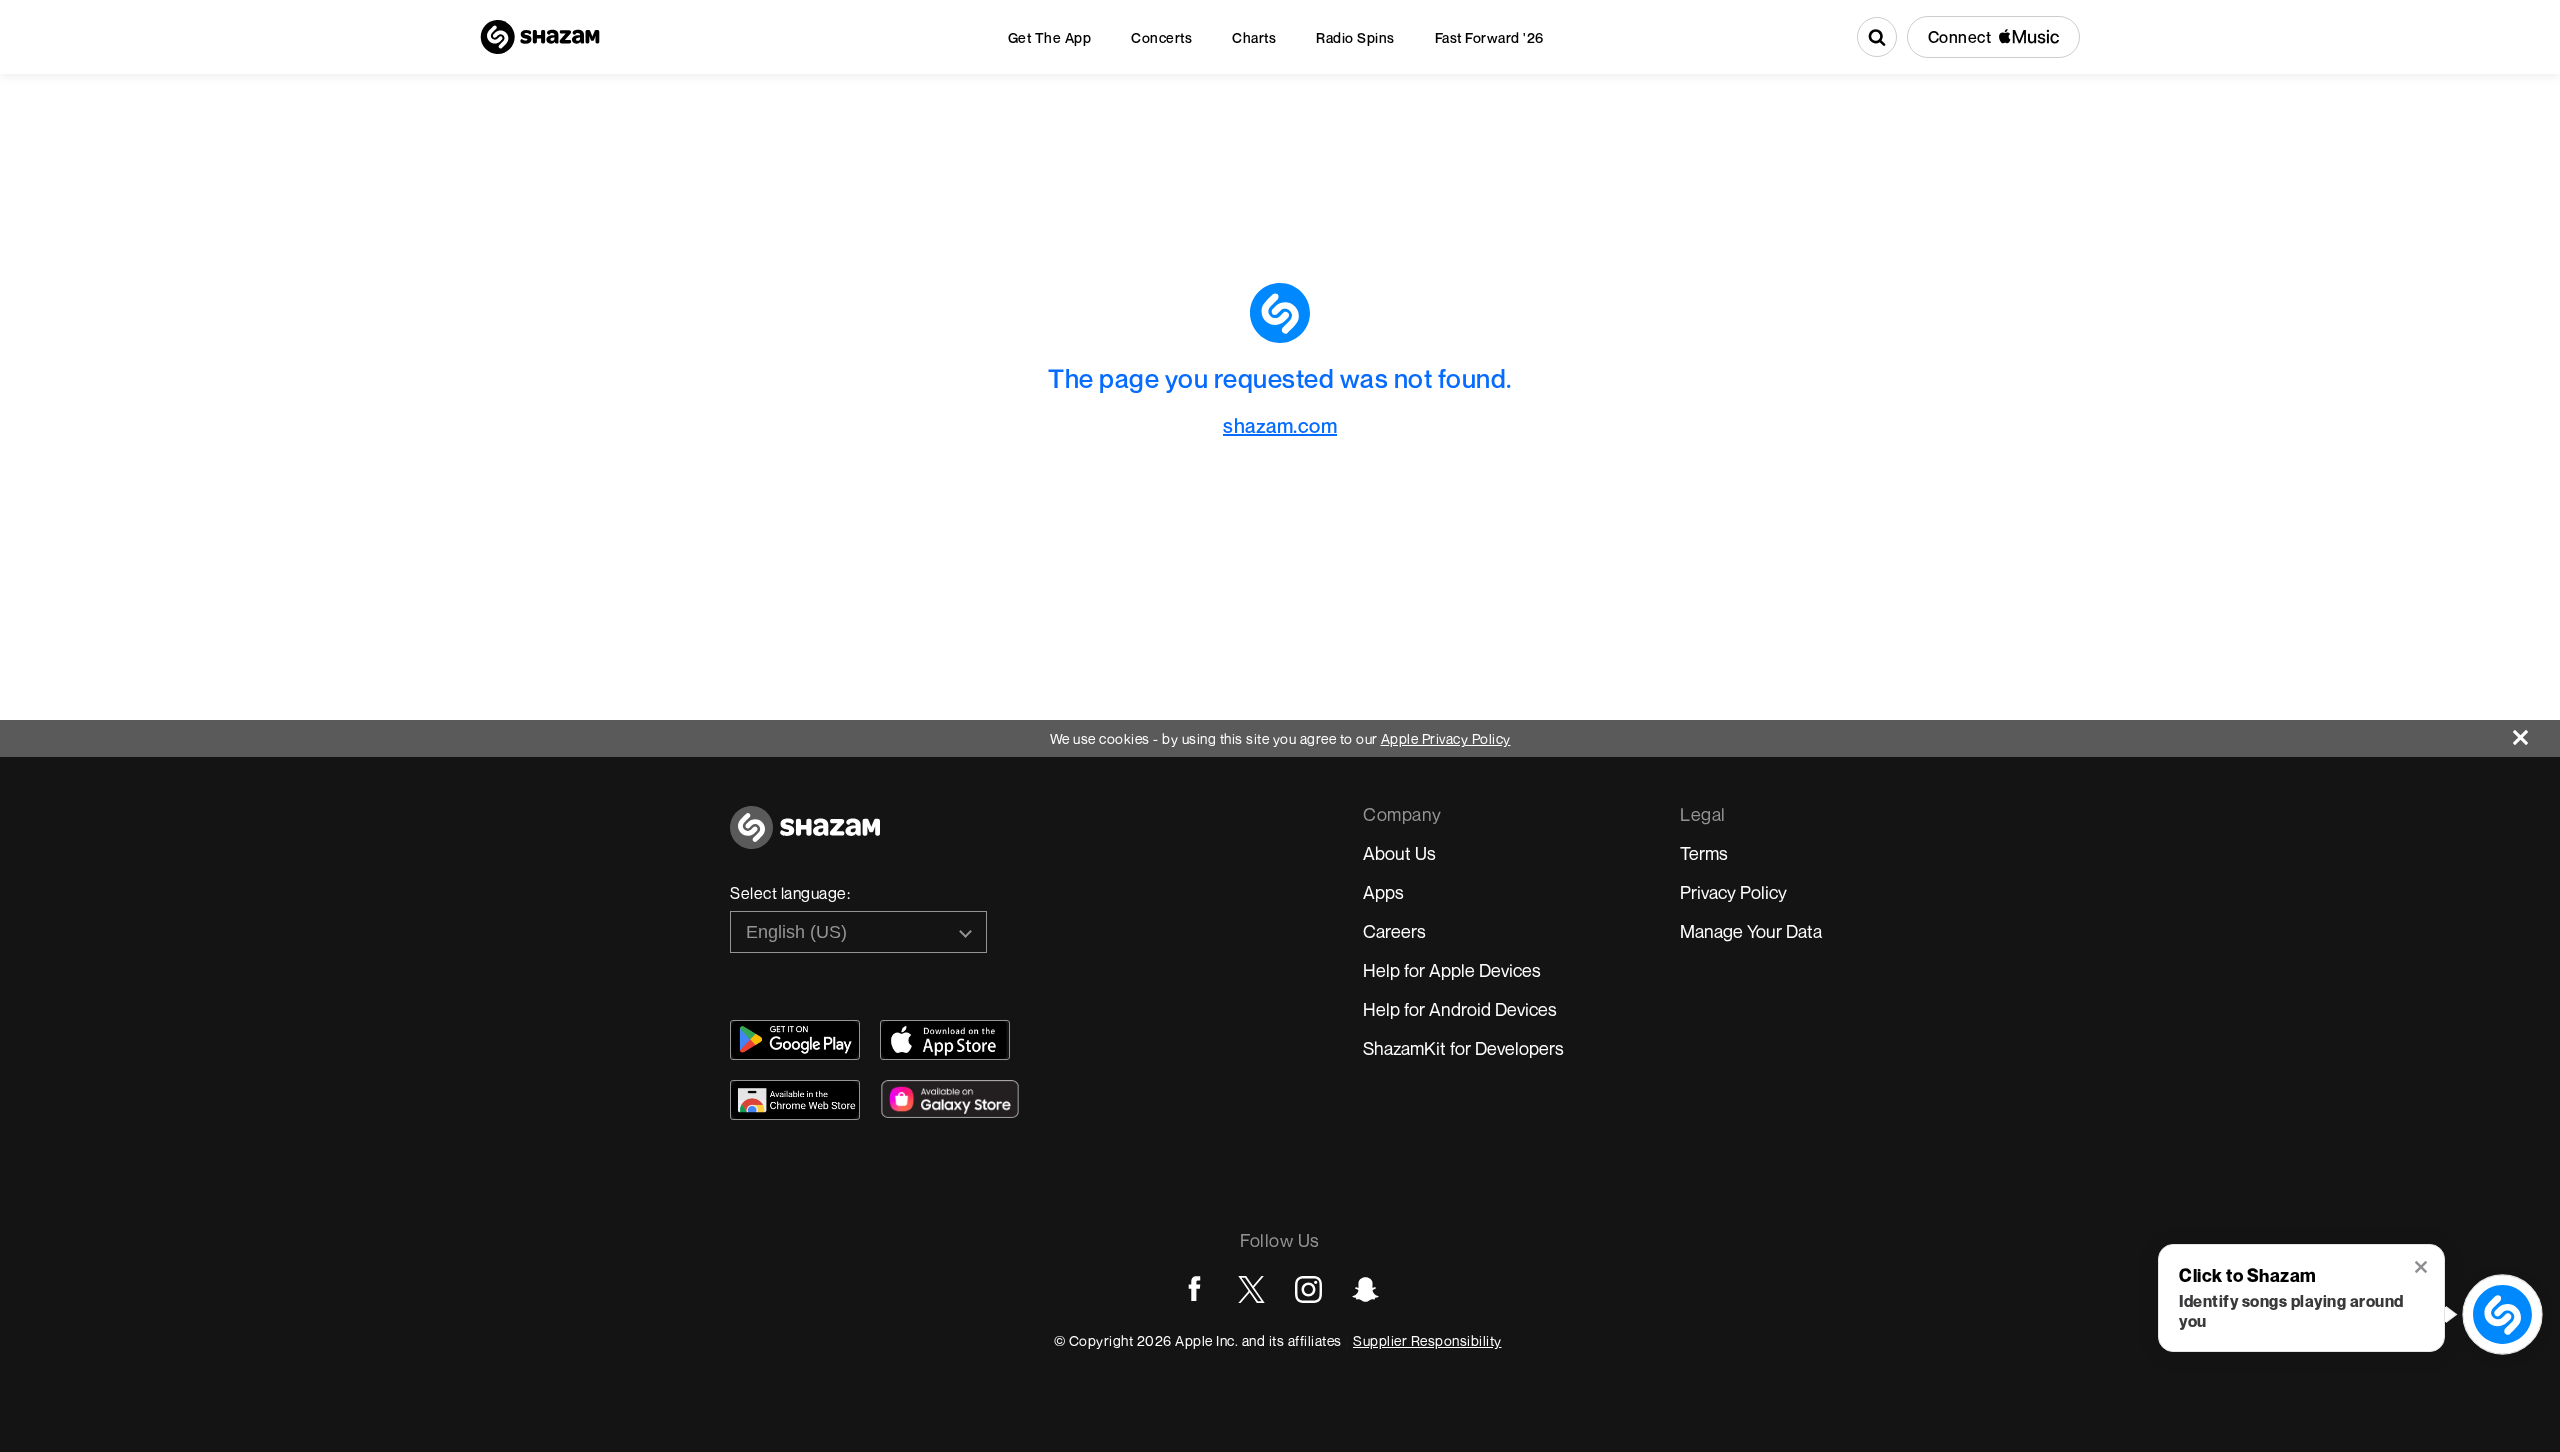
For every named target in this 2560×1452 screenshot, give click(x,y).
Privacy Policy (1733, 892)
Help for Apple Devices (1452, 970)
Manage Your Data (1751, 931)
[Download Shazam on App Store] (945, 1040)
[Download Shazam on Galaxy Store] (950, 1099)
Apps (1383, 892)
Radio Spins (1355, 37)
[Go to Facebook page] (1194, 1289)
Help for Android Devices (1460, 1009)
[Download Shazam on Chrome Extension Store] (795, 1100)
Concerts (1161, 37)
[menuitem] (1050, 37)
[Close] (2536, 732)
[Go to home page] (805, 838)
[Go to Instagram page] (1308, 1289)
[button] (2422, 1269)
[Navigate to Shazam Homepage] (540, 37)
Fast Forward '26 (1489, 37)
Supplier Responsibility (1427, 1340)
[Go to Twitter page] (1251, 1289)
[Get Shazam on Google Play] (795, 1040)
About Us (1399, 853)
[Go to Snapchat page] (1365, 1289)
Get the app (1050, 37)
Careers (1394, 931)
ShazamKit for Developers (1463, 1048)
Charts (1254, 37)
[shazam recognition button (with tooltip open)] (2502, 1314)
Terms (1704, 853)
